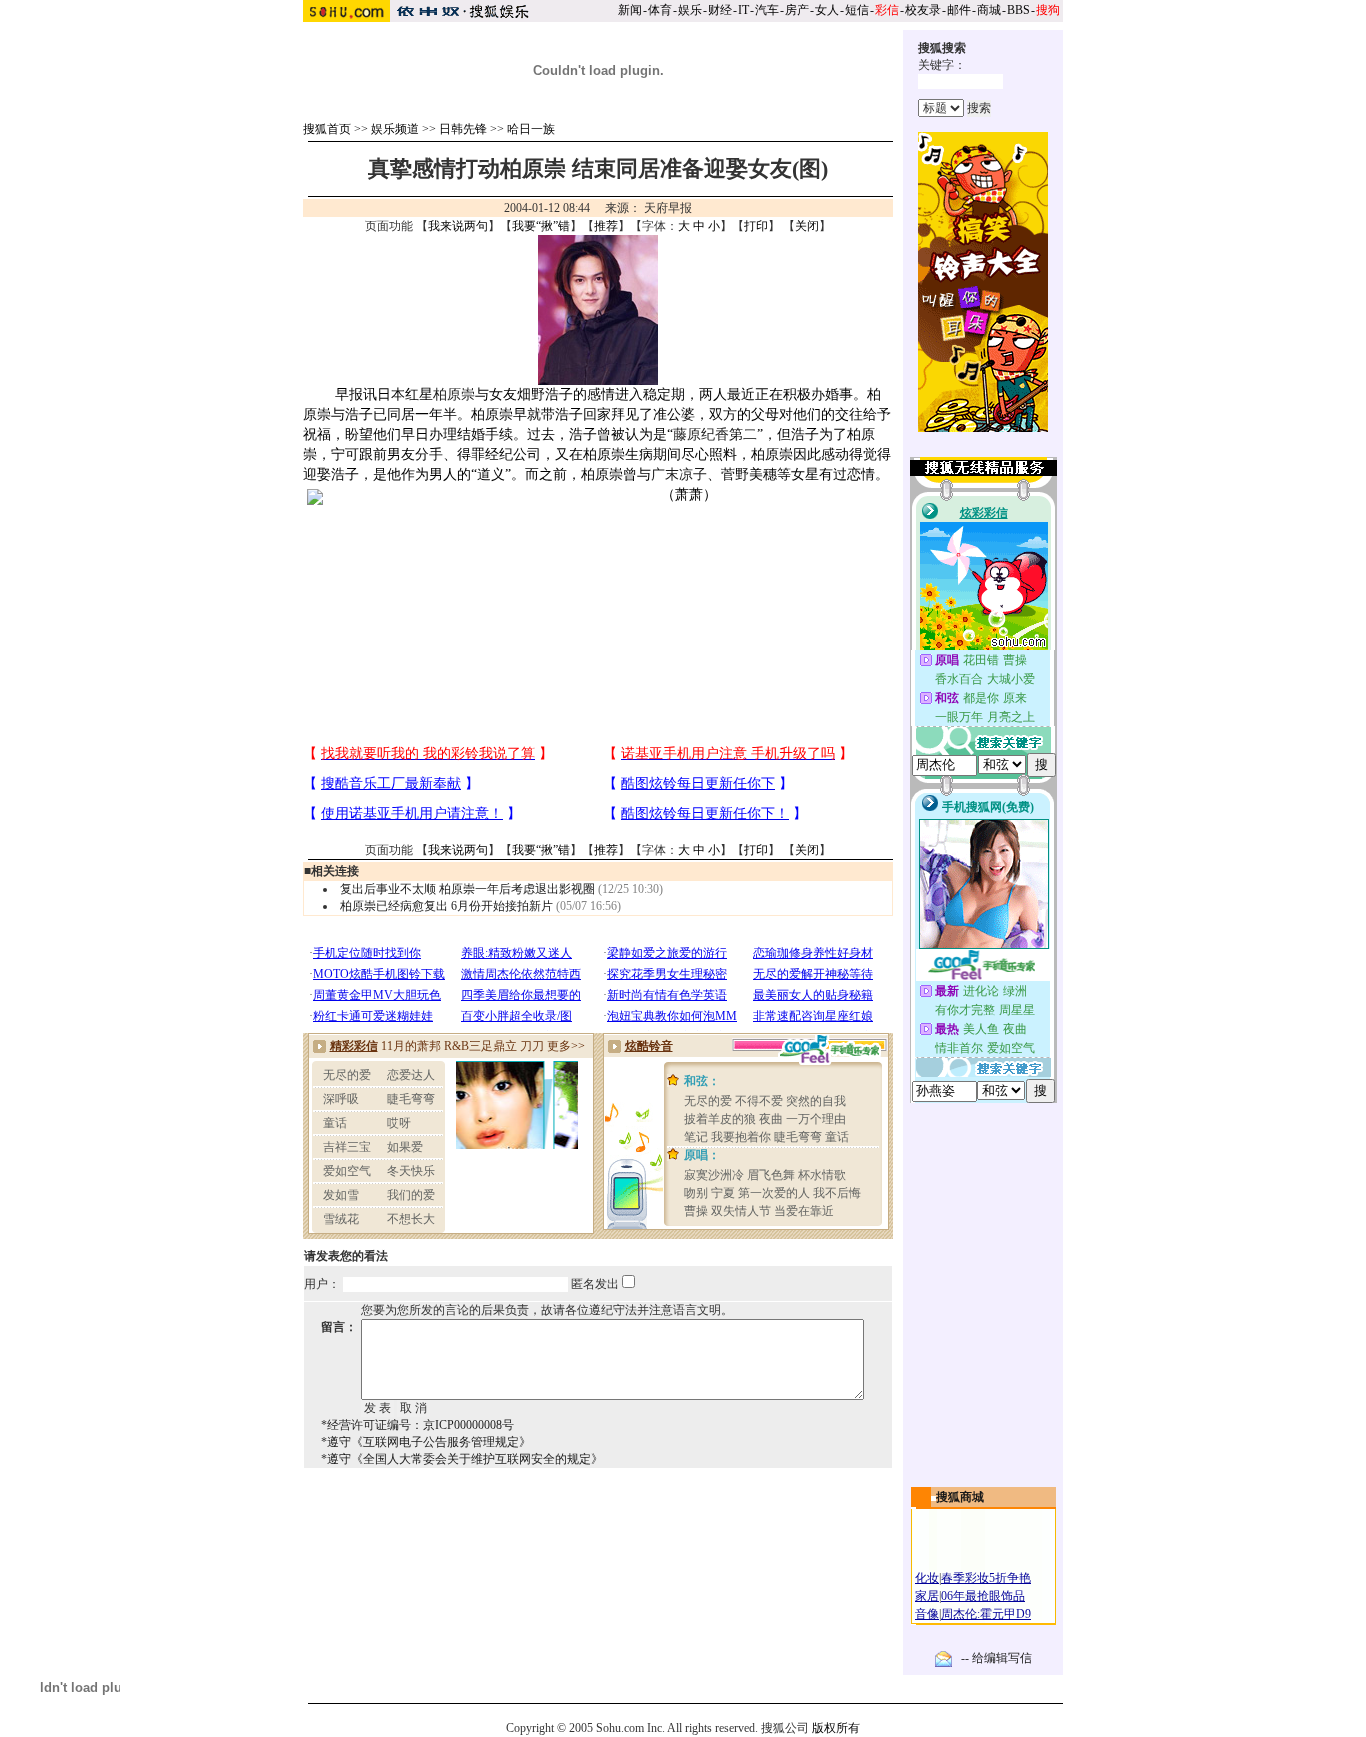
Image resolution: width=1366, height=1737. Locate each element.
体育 (660, 10)
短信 (857, 10)
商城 (989, 10)
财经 (720, 10)
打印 (756, 226)
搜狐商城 (960, 1497)
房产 (797, 10)
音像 (927, 1614)
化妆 (927, 1578)
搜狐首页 (327, 129)
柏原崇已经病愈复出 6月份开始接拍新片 (446, 906)
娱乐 (690, 10)
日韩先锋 (463, 129)
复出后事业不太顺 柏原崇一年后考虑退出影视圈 (467, 889)
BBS (1018, 10)
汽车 (767, 10)
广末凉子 (679, 474)
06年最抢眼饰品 (983, 1596)
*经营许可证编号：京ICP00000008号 (417, 1425)
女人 (827, 10)
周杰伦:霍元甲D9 (986, 1614)
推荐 (606, 226)
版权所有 (836, 1728)
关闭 (807, 226)
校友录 (923, 10)
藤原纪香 (701, 434)
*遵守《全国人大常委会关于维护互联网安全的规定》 (462, 1459)
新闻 (630, 10)
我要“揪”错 (541, 226)
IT (743, 10)
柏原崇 (454, 394)
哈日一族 (531, 129)
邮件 (959, 10)
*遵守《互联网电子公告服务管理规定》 (426, 1442)
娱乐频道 (395, 129)
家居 (927, 1596)
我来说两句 (458, 226)
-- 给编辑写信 (996, 1658)
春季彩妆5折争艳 (986, 1578)
